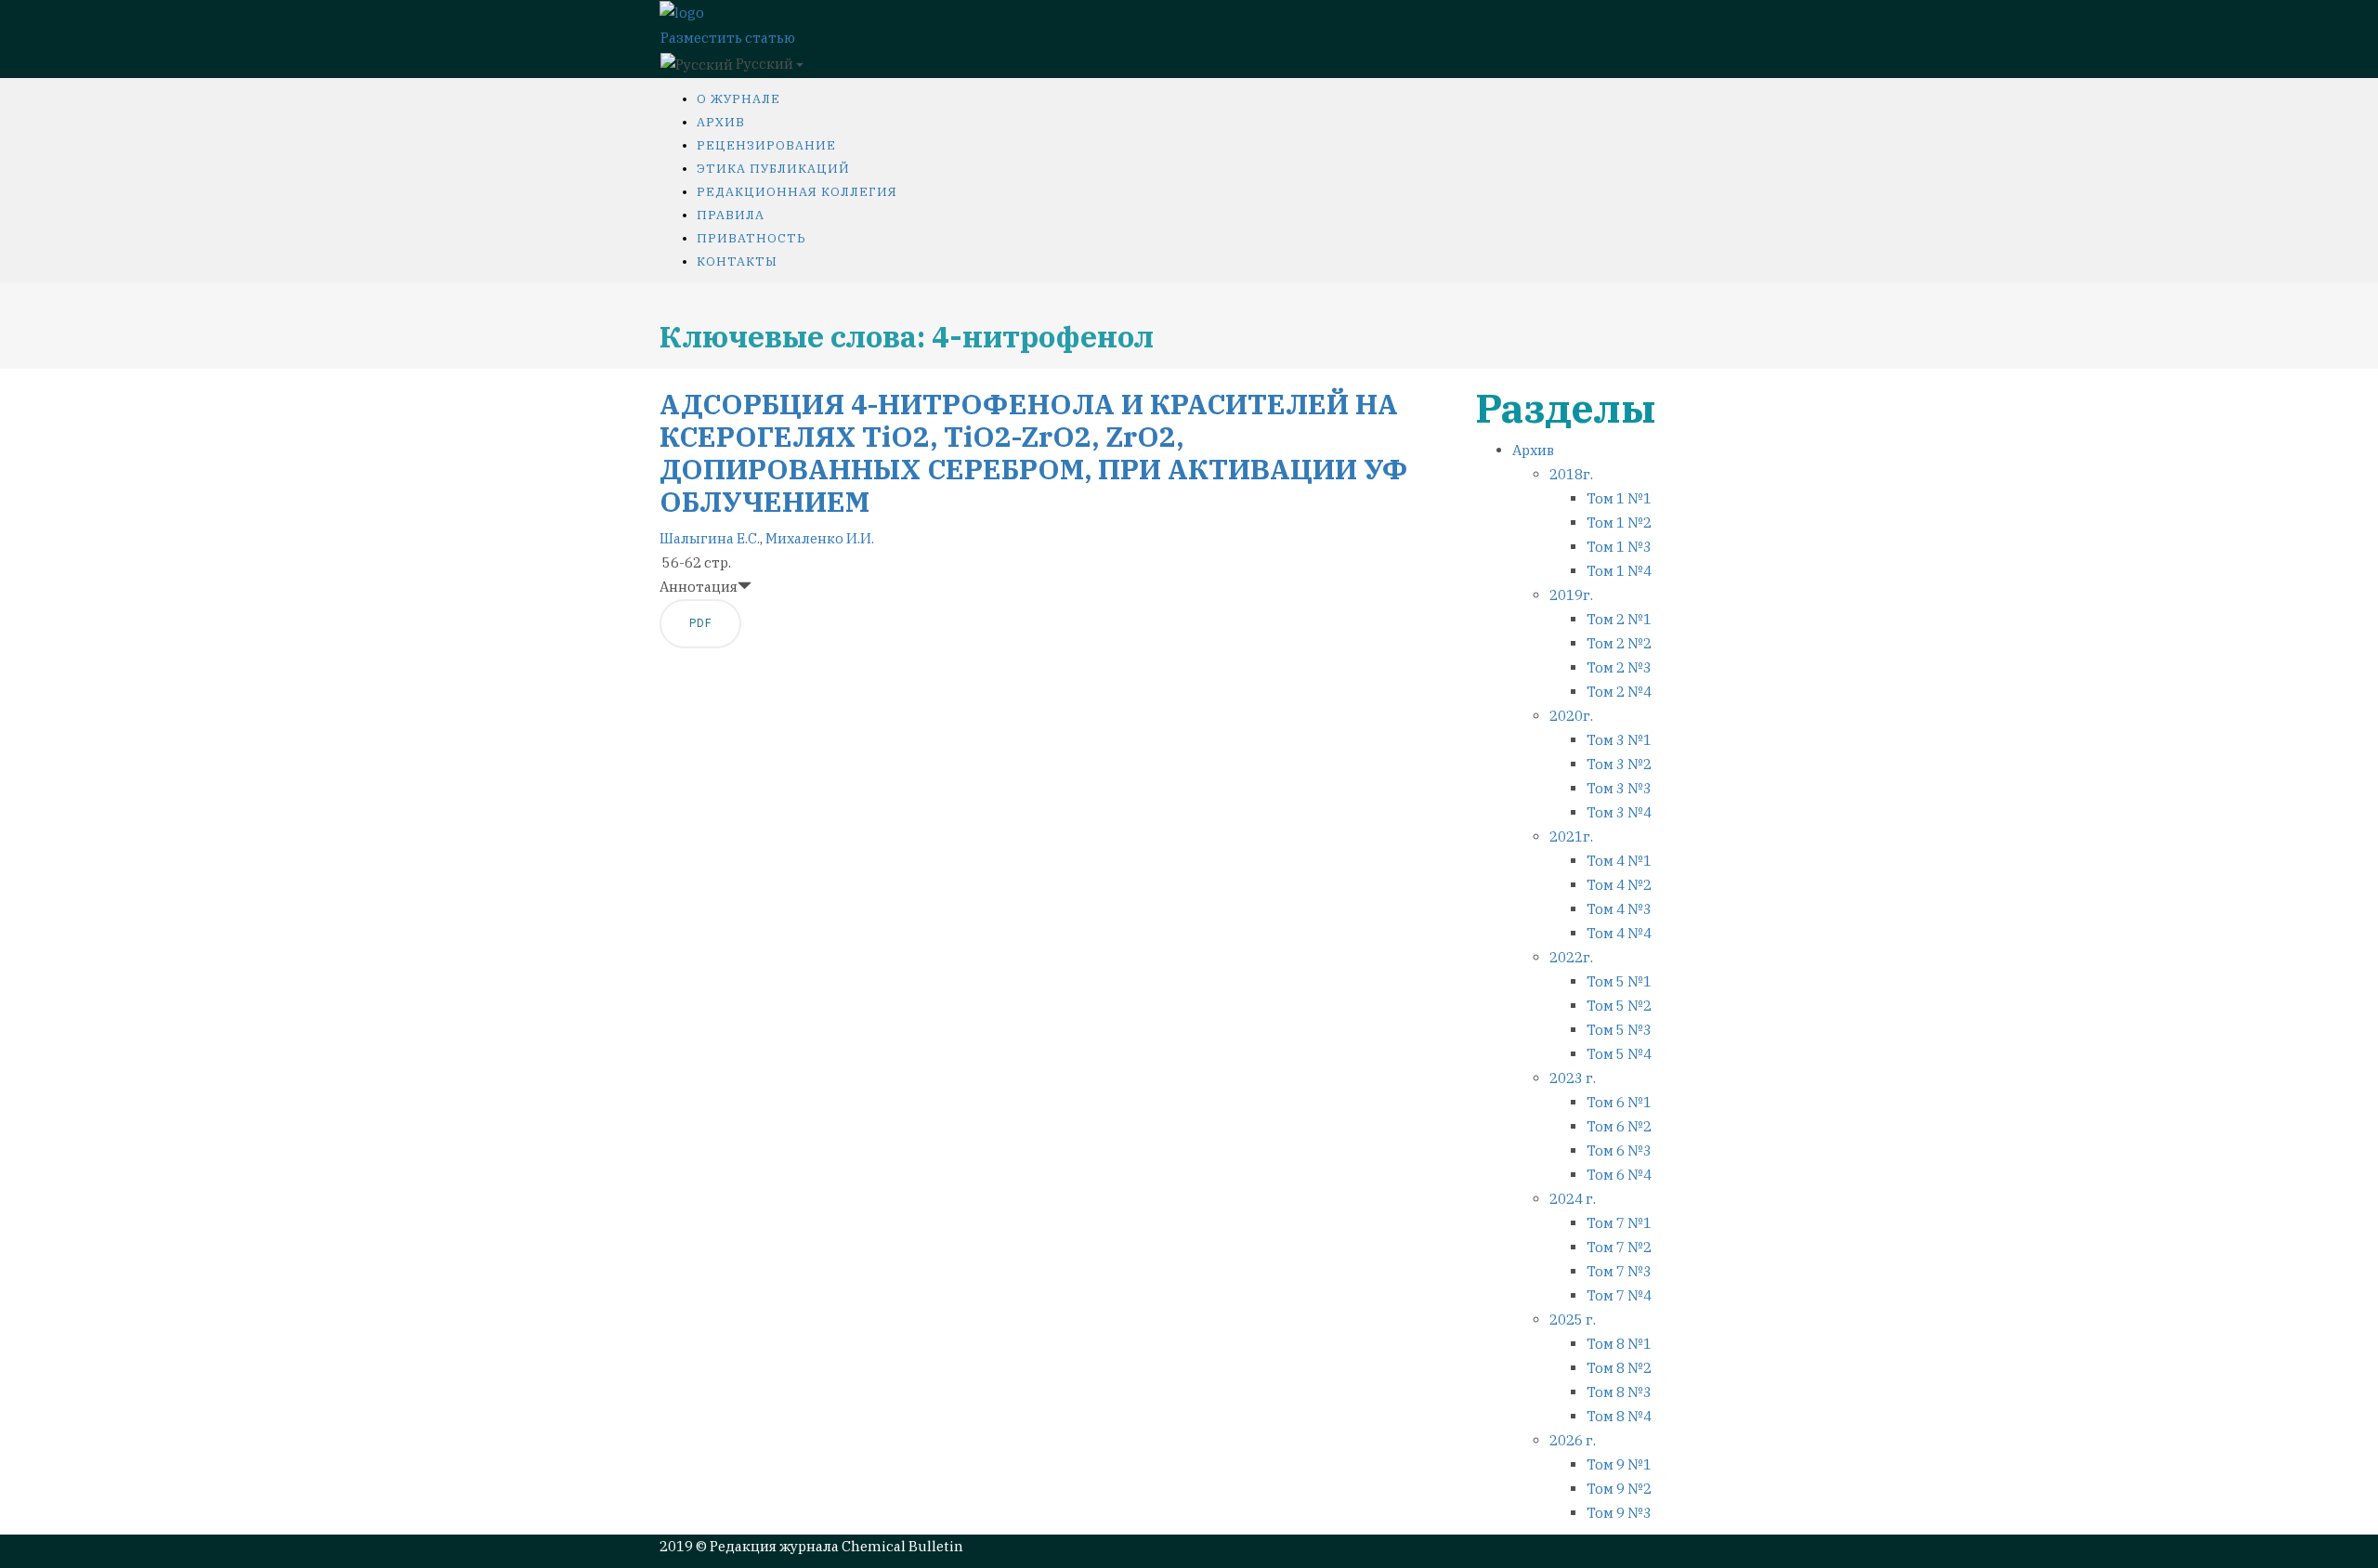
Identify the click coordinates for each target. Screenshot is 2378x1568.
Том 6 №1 (1619, 1102)
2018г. (1571, 474)
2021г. (1571, 836)
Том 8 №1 (1619, 1344)
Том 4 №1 (1619, 861)
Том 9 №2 (1619, 1489)
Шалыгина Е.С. (710, 538)
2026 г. (1573, 1440)
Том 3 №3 (1619, 788)
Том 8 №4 (1619, 1416)
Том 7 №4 (1619, 1295)
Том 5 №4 (1619, 1054)
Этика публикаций (773, 169)
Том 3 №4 (1619, 812)
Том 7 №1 (1619, 1223)
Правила (731, 215)
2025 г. (1573, 1320)
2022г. (1571, 957)
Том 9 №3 (1619, 1513)
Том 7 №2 (1619, 1247)
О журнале (738, 99)
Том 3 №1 (1619, 740)
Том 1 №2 (1619, 523)
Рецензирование (766, 145)
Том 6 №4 (1619, 1175)
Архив (721, 122)
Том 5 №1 (1619, 981)
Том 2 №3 (1619, 667)
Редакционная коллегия (797, 192)
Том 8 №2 (1619, 1368)
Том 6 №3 (1619, 1150)
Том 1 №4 (1619, 571)
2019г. (1571, 595)
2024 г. (1573, 1199)
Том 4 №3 (1619, 909)
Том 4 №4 (1619, 933)
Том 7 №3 (1619, 1271)
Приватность (751, 238)
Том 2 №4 (1619, 692)
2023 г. (1573, 1078)
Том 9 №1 (1619, 1464)
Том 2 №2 (1619, 643)
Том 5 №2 (1619, 1006)
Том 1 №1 (1619, 498)
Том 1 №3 (1619, 547)
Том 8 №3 (1619, 1392)
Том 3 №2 (1619, 764)
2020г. (1571, 716)
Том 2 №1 (1619, 619)
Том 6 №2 (1619, 1126)
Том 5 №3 (1619, 1030)
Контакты (737, 261)
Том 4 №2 (1619, 885)
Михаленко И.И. (820, 538)
